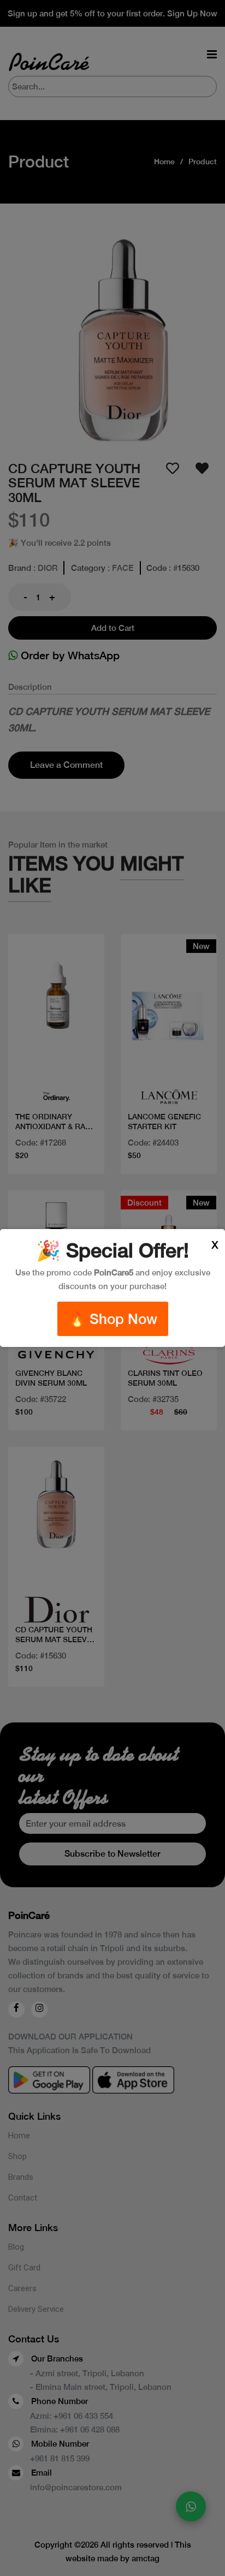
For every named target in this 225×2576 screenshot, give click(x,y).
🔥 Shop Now (113, 1319)
